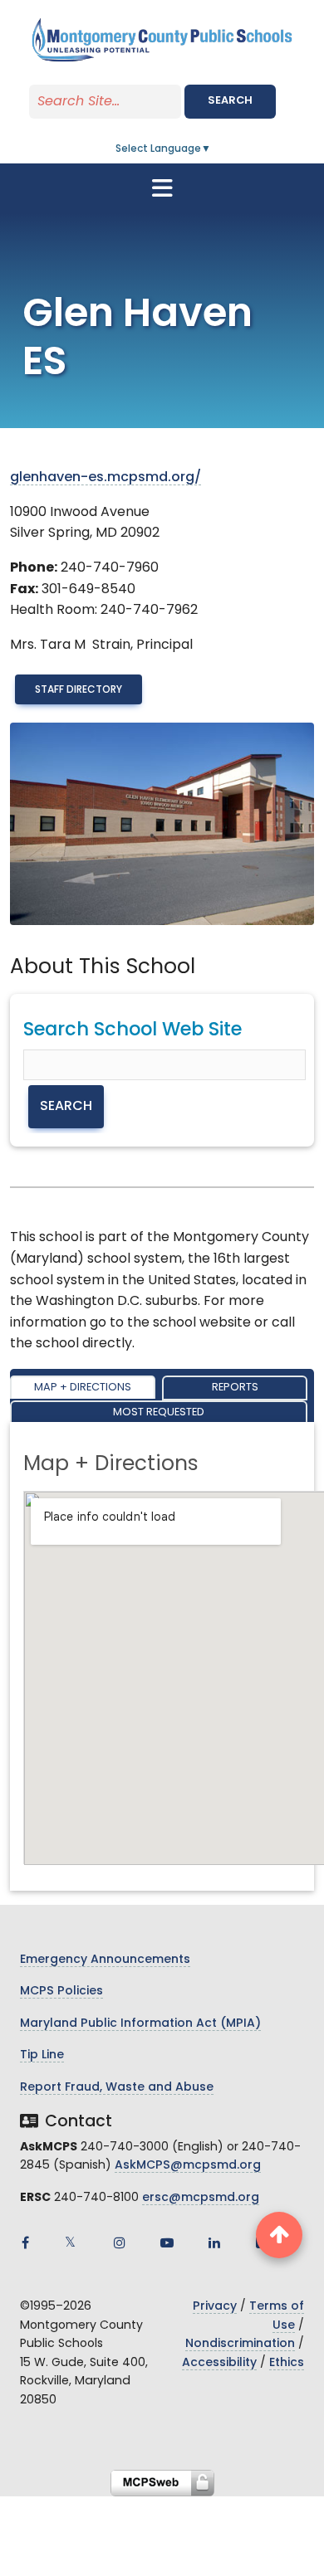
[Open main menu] (162, 188)
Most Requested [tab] (159, 1412)
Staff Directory (79, 690)
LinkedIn (214, 2242)
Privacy (215, 2307)
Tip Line (42, 2055)
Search (230, 101)
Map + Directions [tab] (83, 1388)
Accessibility (219, 2363)
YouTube (167, 2242)
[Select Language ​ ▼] (212, 149)
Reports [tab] (235, 1388)
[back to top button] (279, 2235)
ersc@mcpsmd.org (201, 2198)
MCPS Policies (61, 1992)
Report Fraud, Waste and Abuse (117, 2088)
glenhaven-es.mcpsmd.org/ (106, 478)
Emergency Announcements (105, 1960)
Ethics (287, 2363)
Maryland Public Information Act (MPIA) (140, 2024)
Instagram (120, 2242)
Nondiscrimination (240, 2344)
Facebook (25, 2242)
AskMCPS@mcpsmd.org (188, 2166)
